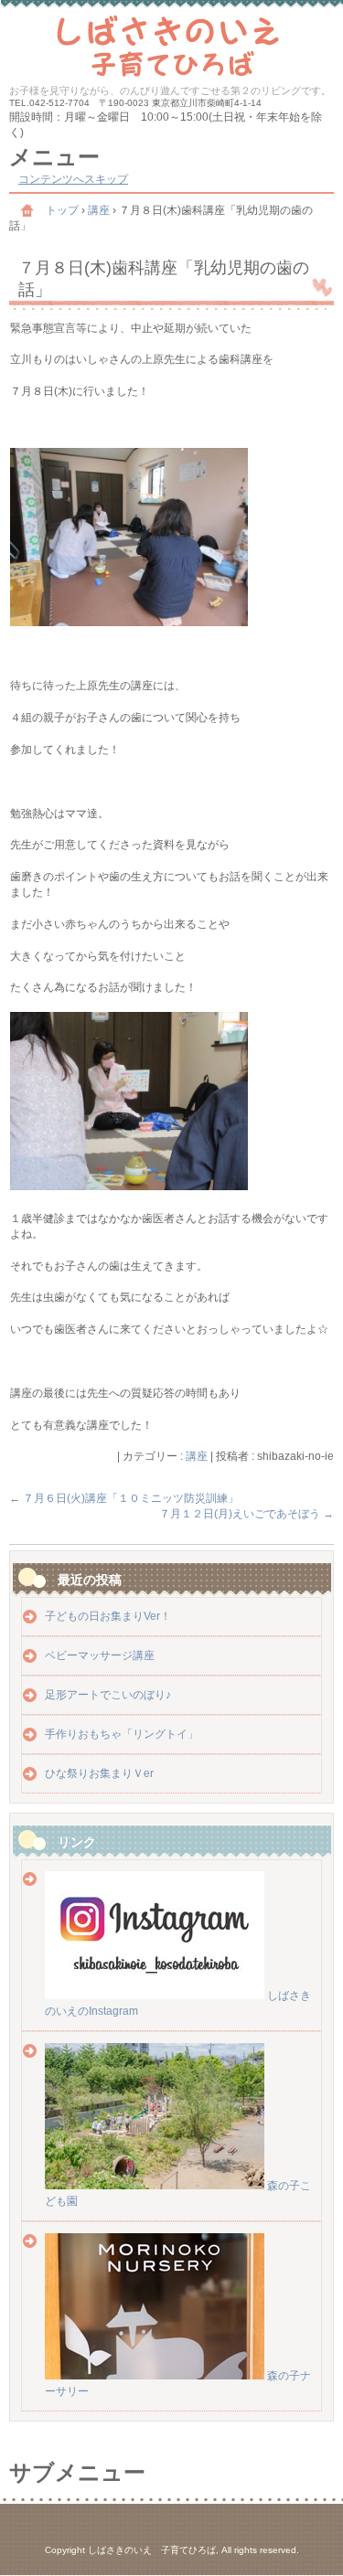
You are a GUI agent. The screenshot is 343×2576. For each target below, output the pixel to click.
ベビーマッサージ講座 (100, 1655)
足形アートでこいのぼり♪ (108, 1695)
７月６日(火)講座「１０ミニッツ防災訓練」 (124, 1498)
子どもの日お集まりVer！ (108, 1616)
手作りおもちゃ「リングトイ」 (122, 1734)
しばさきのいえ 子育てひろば (171, 43)
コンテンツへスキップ (73, 179)
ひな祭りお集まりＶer (99, 1773)
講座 (197, 1456)
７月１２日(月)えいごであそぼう (247, 1514)
